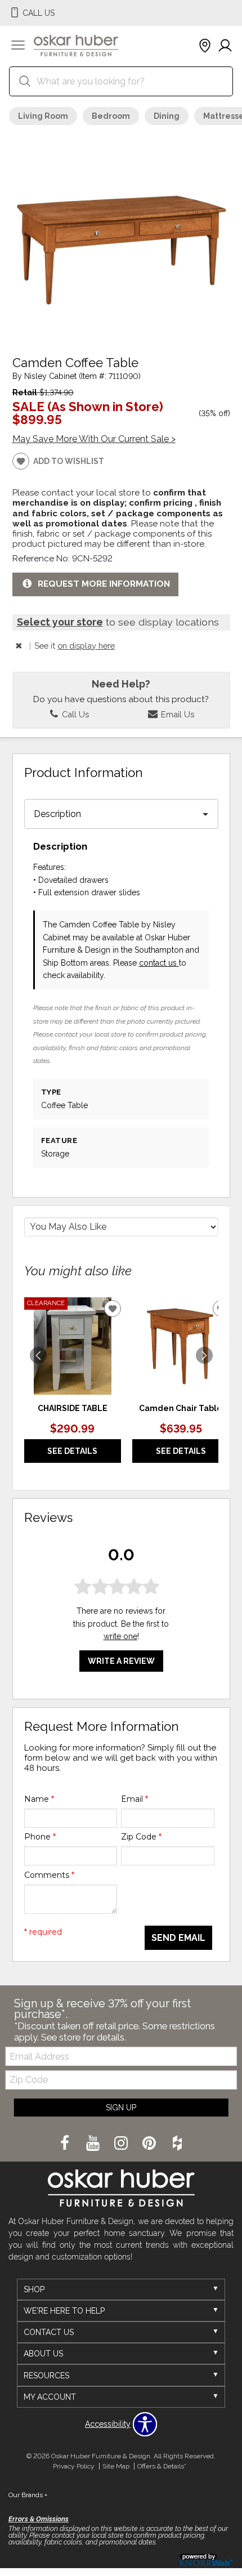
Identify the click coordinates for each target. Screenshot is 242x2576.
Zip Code (141, 1837)
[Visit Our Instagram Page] (122, 2144)
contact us (159, 963)
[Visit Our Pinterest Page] (150, 2144)
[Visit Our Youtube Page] (94, 2144)
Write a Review (121, 1661)
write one (120, 1636)
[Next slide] (204, 1355)
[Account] (225, 46)
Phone (40, 1837)
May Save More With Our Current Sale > (94, 439)
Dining (167, 116)
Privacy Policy (74, 2466)
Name (39, 1799)
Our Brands (28, 2495)
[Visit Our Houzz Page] (177, 2144)
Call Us (74, 714)
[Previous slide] (38, 1355)
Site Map (116, 2466)
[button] (18, 46)
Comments (49, 1875)
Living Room (43, 116)
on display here (86, 646)
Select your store (60, 622)
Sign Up (121, 2108)
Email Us (176, 714)
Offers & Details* (162, 2466)
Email (135, 1799)
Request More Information (104, 584)
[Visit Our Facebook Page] (66, 2144)
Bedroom (111, 116)
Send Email (178, 1938)
